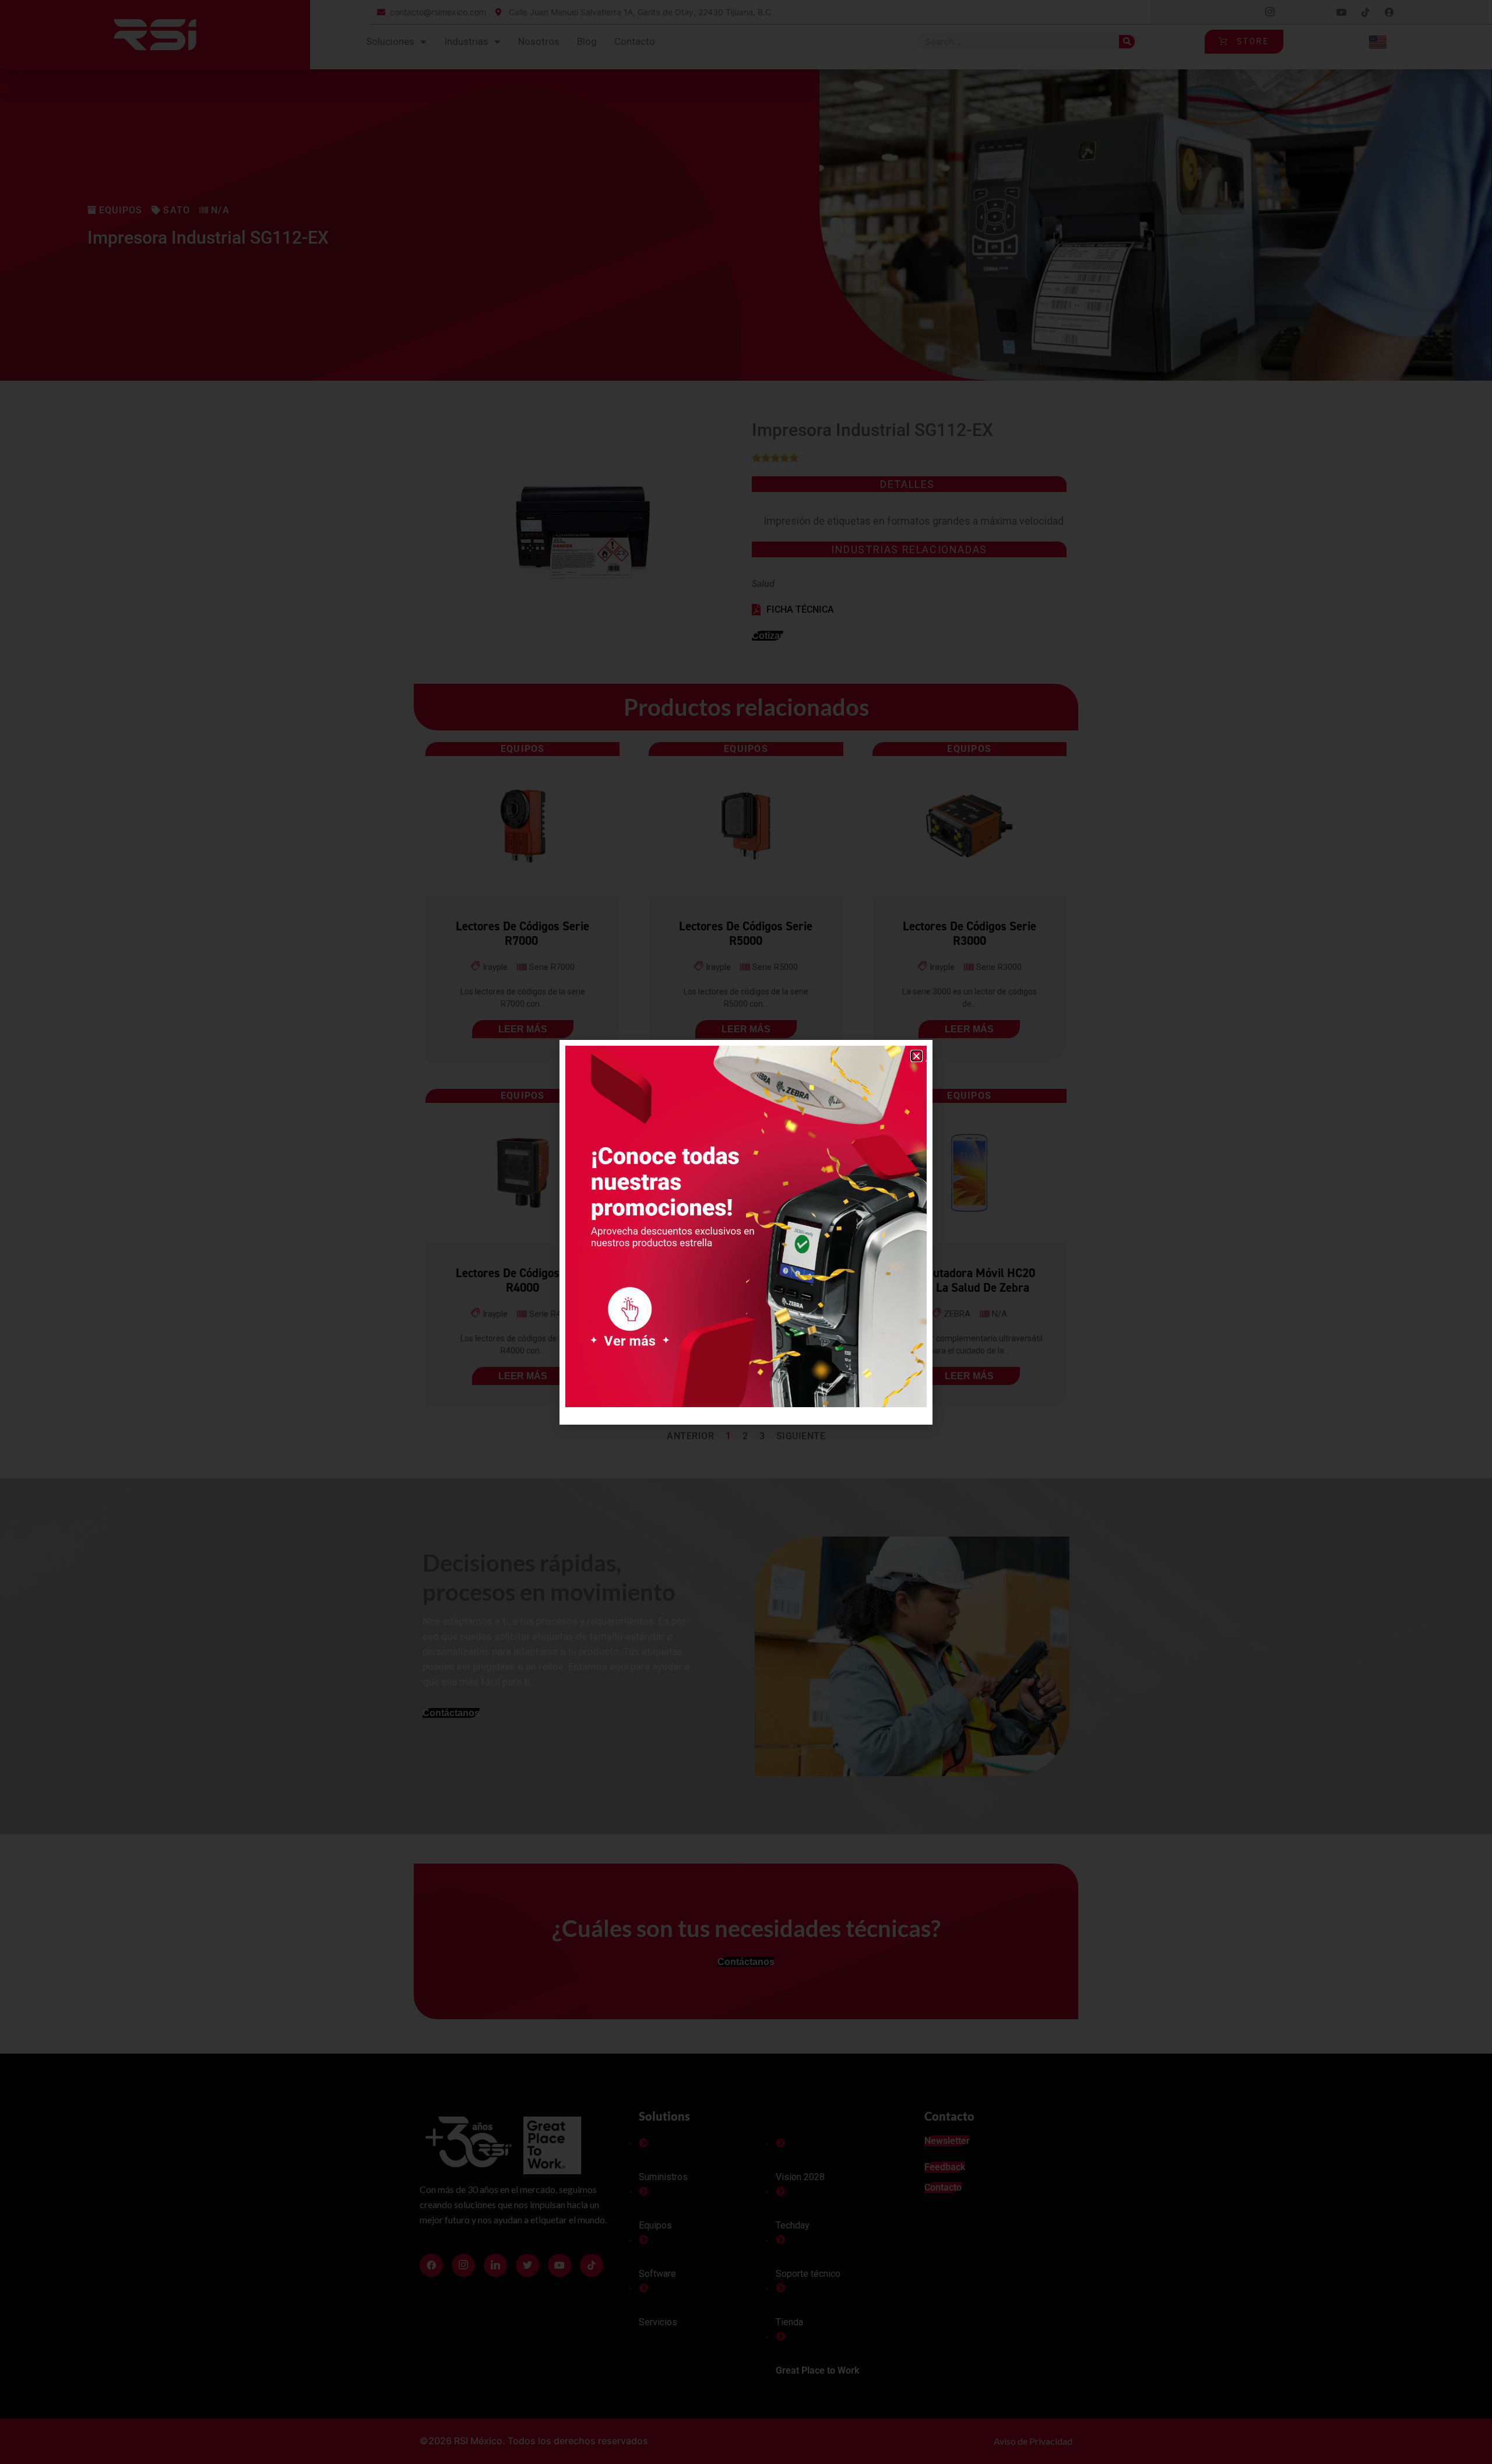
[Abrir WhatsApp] (1463, 2435)
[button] (916, 1056)
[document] (746, 1232)
